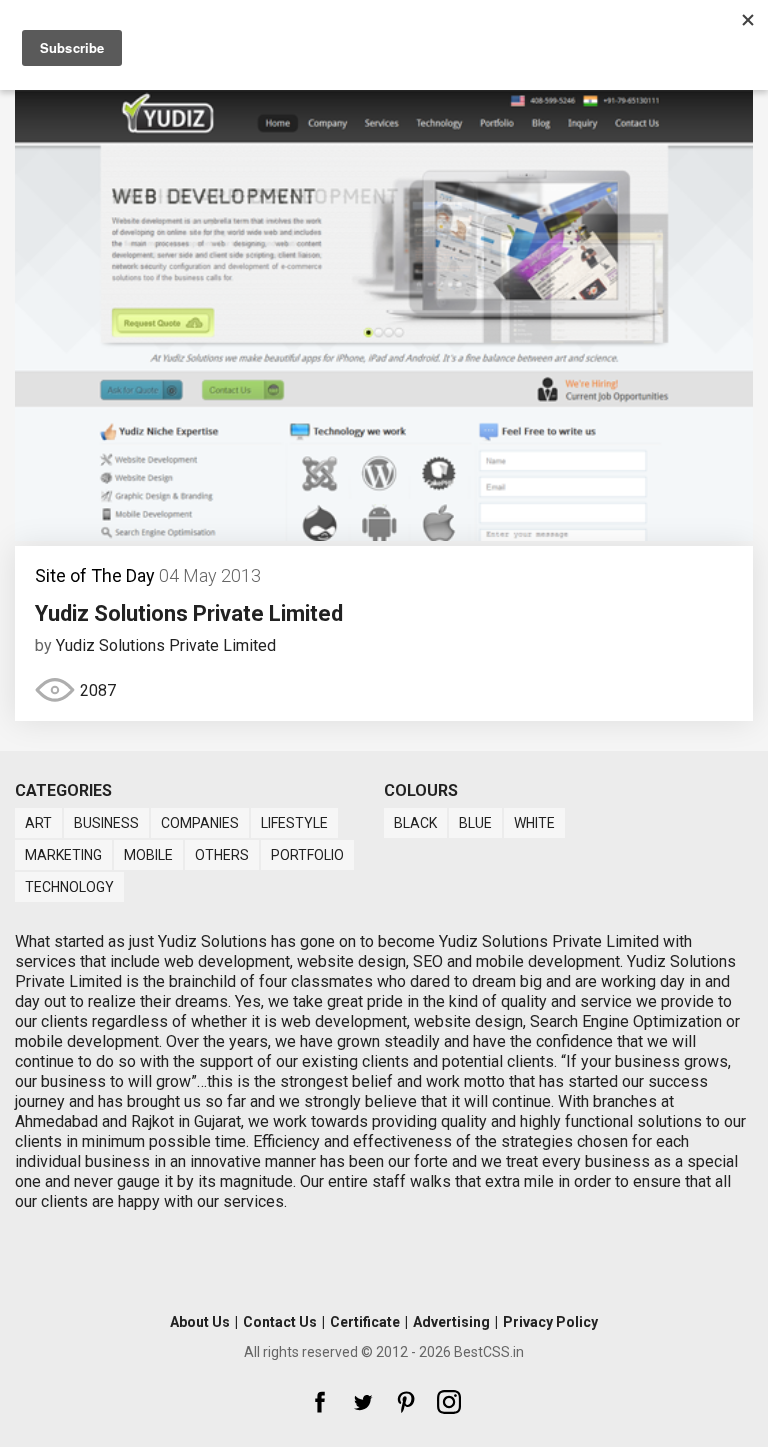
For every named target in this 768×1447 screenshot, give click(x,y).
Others (222, 855)
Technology (69, 887)
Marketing (63, 855)
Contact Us (280, 1322)
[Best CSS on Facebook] (320, 1402)
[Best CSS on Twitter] (363, 1402)
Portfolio (307, 855)
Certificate (365, 1322)
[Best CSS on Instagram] (449, 1402)
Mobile (148, 855)
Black (415, 823)
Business (106, 823)
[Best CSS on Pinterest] (406, 1402)
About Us (200, 1322)
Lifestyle (294, 823)
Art (38, 823)
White (534, 823)
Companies (200, 823)
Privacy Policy (550, 1322)
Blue (475, 823)
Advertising (451, 1322)
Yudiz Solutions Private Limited (189, 613)
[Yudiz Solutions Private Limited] (384, 535)
